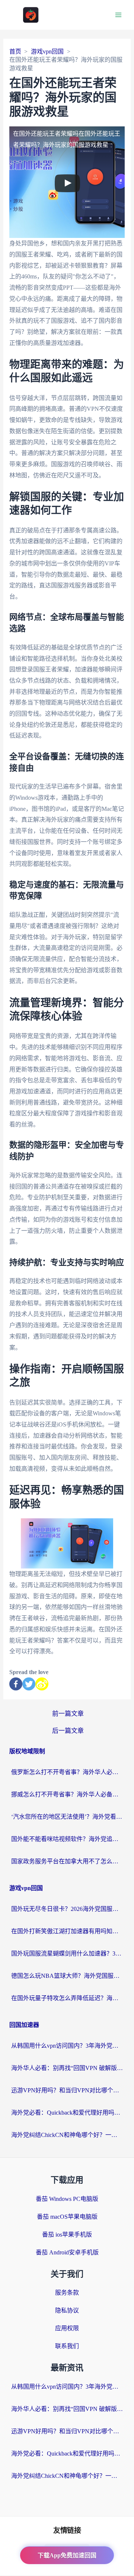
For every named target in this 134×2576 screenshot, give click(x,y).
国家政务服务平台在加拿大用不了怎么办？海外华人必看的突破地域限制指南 (67, 1861)
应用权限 (67, 2328)
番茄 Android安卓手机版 (67, 2252)
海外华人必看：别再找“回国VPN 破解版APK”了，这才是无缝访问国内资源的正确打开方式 (67, 2068)
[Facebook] (16, 1684)
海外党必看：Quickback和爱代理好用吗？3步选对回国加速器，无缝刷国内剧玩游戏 (67, 2113)
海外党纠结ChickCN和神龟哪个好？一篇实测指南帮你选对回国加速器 (67, 2135)
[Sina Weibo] (42, 1684)
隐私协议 (67, 2310)
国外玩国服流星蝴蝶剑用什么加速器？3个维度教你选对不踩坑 (67, 1953)
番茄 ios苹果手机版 (67, 2235)
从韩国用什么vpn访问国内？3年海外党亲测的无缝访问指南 (67, 2046)
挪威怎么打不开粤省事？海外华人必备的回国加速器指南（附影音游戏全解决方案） (67, 1794)
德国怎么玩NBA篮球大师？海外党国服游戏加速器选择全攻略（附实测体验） (67, 1976)
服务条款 (67, 2293)
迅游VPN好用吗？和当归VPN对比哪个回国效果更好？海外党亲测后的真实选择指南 (67, 2090)
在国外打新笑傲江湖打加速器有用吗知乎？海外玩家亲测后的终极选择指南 (67, 1931)
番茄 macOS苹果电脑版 (67, 2217)
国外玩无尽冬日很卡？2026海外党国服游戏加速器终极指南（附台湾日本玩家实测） (67, 1909)
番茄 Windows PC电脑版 (67, 2199)
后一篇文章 (68, 1731)
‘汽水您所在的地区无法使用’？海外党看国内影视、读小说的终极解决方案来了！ (67, 1817)
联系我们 (67, 2346)
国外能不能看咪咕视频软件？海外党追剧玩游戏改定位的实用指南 (67, 1839)
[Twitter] (29, 1684)
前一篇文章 (68, 1714)
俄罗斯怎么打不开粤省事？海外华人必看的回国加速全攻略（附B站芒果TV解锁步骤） (67, 1772)
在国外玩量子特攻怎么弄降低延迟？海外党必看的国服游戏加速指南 (67, 1998)
